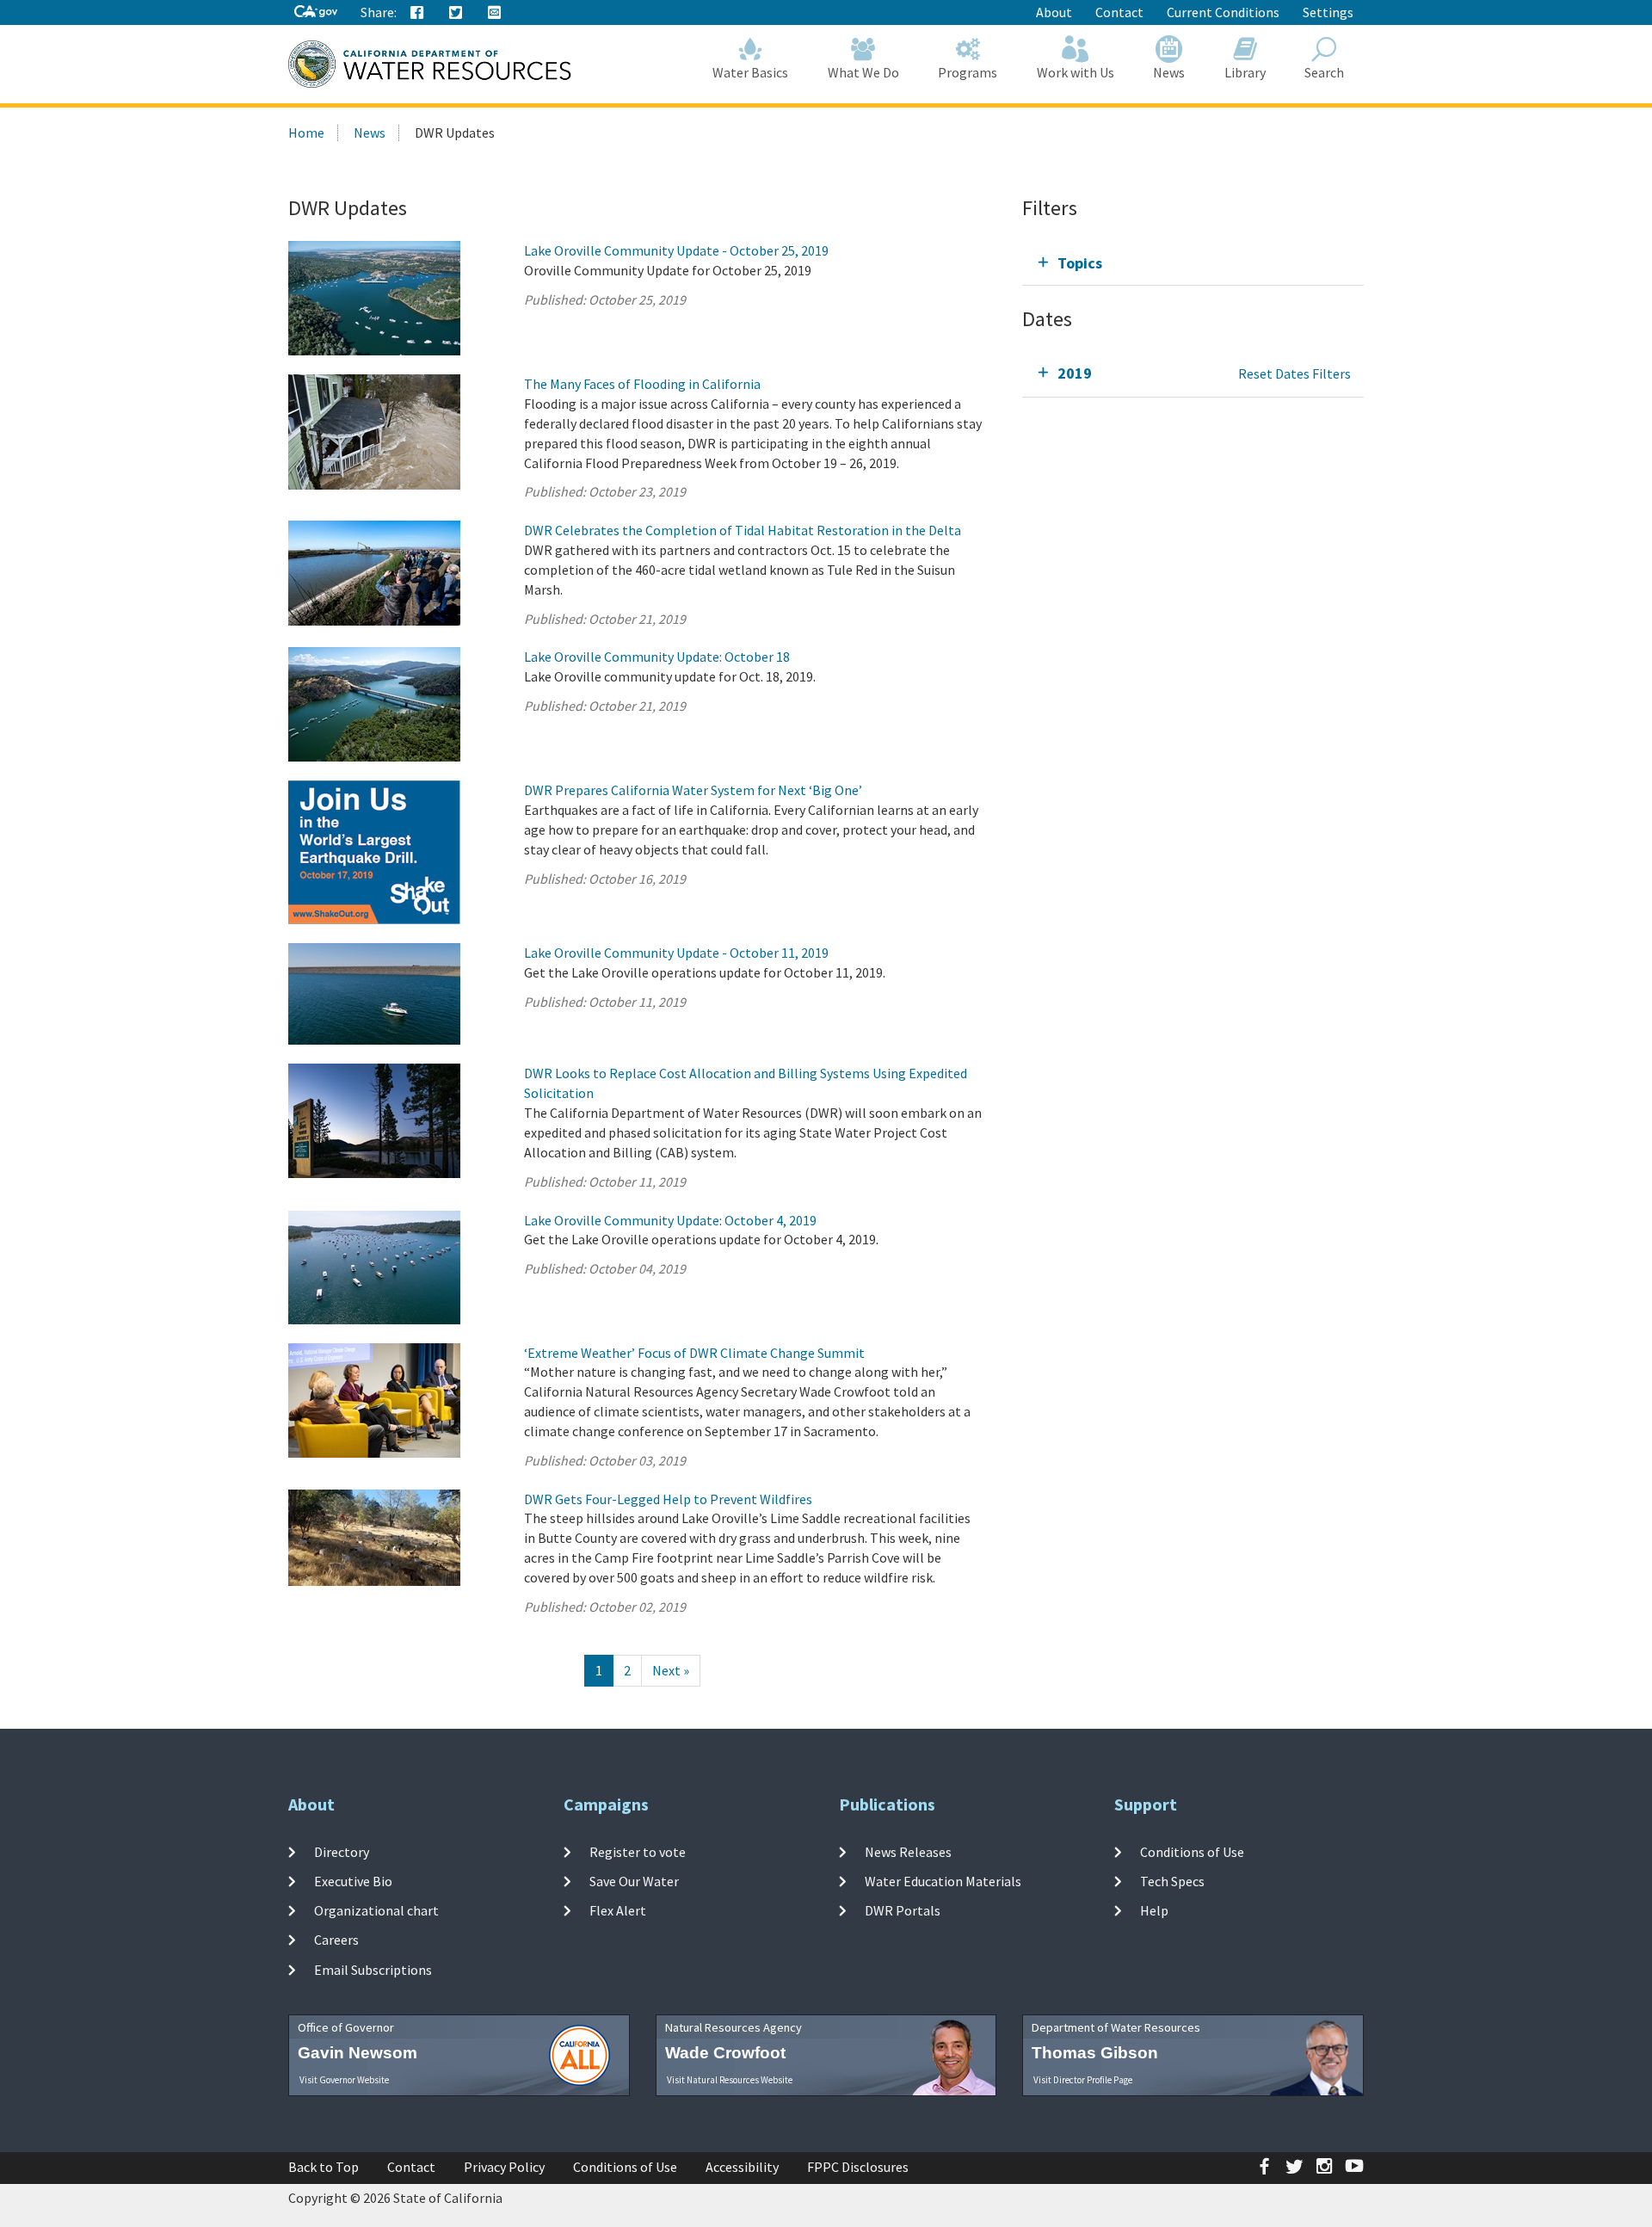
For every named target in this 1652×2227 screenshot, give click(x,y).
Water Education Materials (943, 1881)
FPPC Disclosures (858, 2167)
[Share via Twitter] (456, 13)
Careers (336, 1940)
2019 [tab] (1075, 373)
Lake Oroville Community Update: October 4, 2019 (670, 1220)
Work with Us (1076, 72)
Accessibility (742, 2167)
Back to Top (324, 2167)
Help (1154, 1910)
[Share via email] (495, 13)
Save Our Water (634, 1881)
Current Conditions (1223, 12)
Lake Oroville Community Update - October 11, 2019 (676, 953)
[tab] (1193, 263)
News (1169, 72)
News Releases (908, 1851)
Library (1245, 72)
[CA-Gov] (316, 12)
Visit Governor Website (344, 2080)
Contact (1119, 12)
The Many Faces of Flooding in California (642, 384)
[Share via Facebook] (417, 13)
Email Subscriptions (373, 1969)
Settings (1328, 12)
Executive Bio (353, 1881)
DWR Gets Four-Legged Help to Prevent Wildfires (668, 1499)
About (1054, 12)
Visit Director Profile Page (1083, 2080)
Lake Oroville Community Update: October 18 (657, 657)
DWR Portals (903, 1910)
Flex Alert (618, 1910)
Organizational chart (376, 1910)
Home (306, 133)
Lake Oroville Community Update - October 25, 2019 (676, 250)
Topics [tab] (1080, 263)
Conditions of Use (1192, 1851)
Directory (342, 1851)
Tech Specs (1172, 1881)
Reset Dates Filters (1294, 373)
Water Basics (750, 72)
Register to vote (638, 1851)
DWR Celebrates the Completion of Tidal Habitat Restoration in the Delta (743, 530)
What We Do (863, 72)
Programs (968, 72)
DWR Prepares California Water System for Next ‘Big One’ (693, 790)
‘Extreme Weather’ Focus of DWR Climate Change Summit (694, 1353)
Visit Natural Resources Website (730, 2080)
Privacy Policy (504, 2167)
